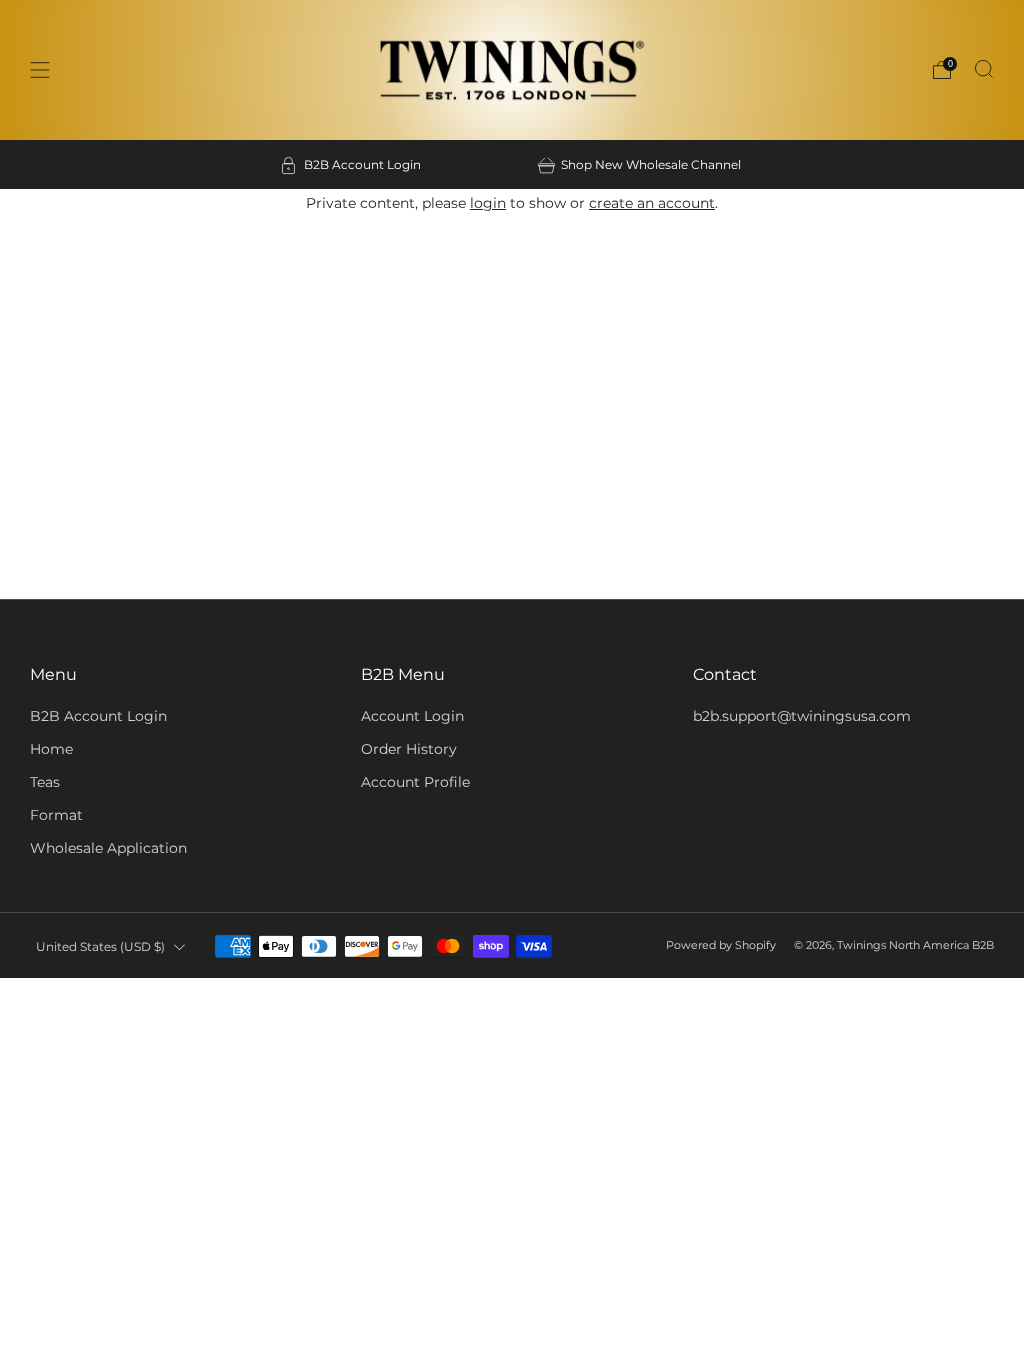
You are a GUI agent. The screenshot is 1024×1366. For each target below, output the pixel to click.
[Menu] (40, 70)
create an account (652, 203)
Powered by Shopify (721, 945)
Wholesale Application (108, 848)
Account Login (412, 716)
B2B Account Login (98, 716)
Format (56, 815)
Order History (409, 749)
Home (51, 749)
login (488, 203)
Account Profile (415, 782)
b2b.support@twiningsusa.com (802, 716)
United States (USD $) (100, 946)
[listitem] (352, 164)
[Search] (984, 69)
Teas (45, 782)
